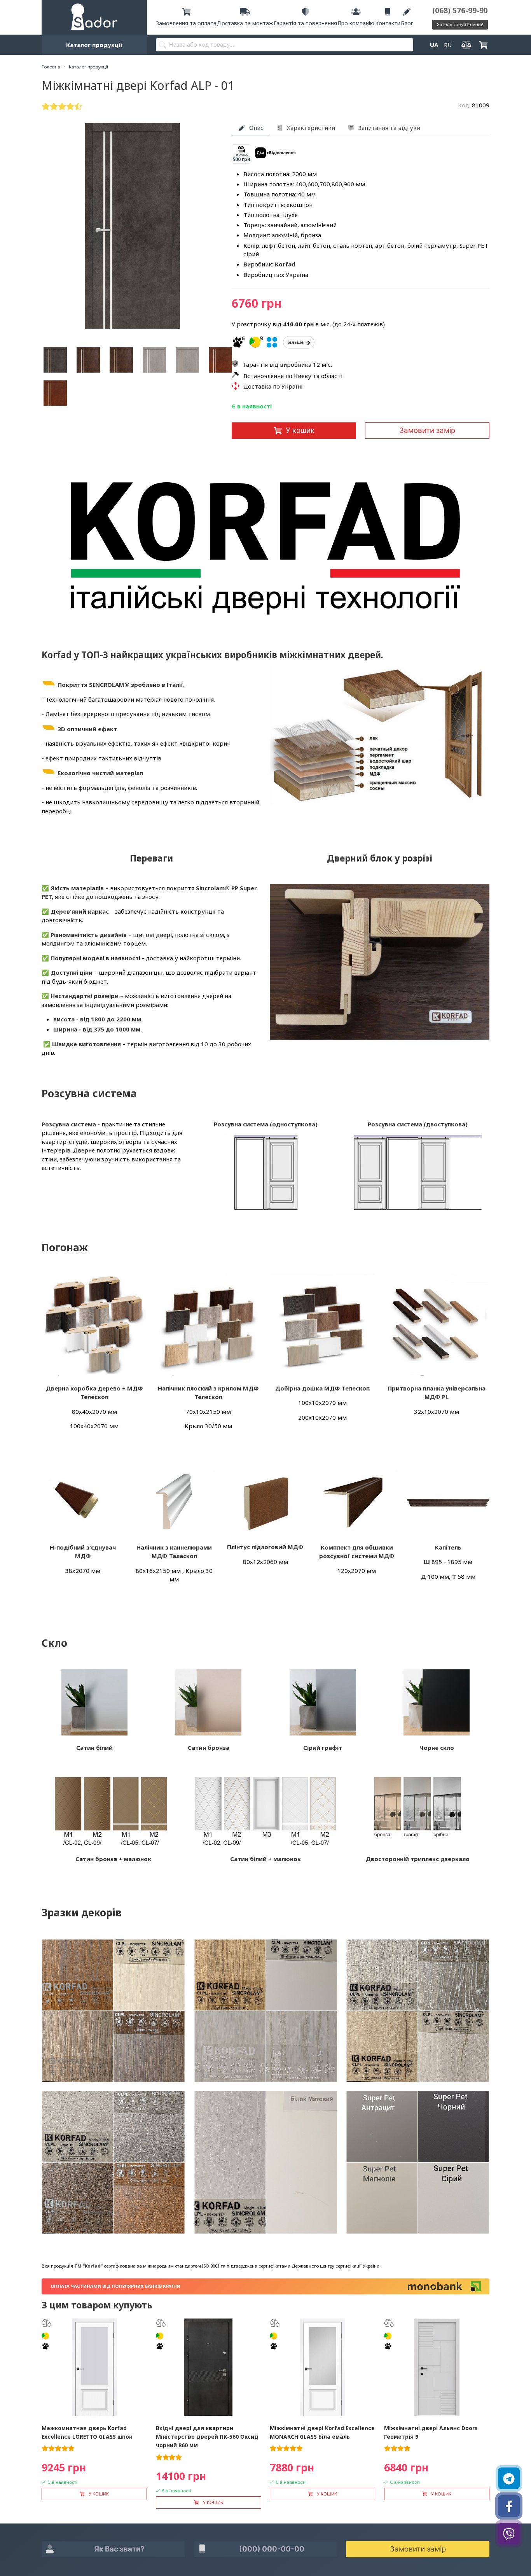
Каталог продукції (94, 45)
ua (434, 45)
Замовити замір (427, 430)
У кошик (300, 430)
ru (448, 45)
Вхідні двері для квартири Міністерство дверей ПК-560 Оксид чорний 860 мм (207, 2437)
